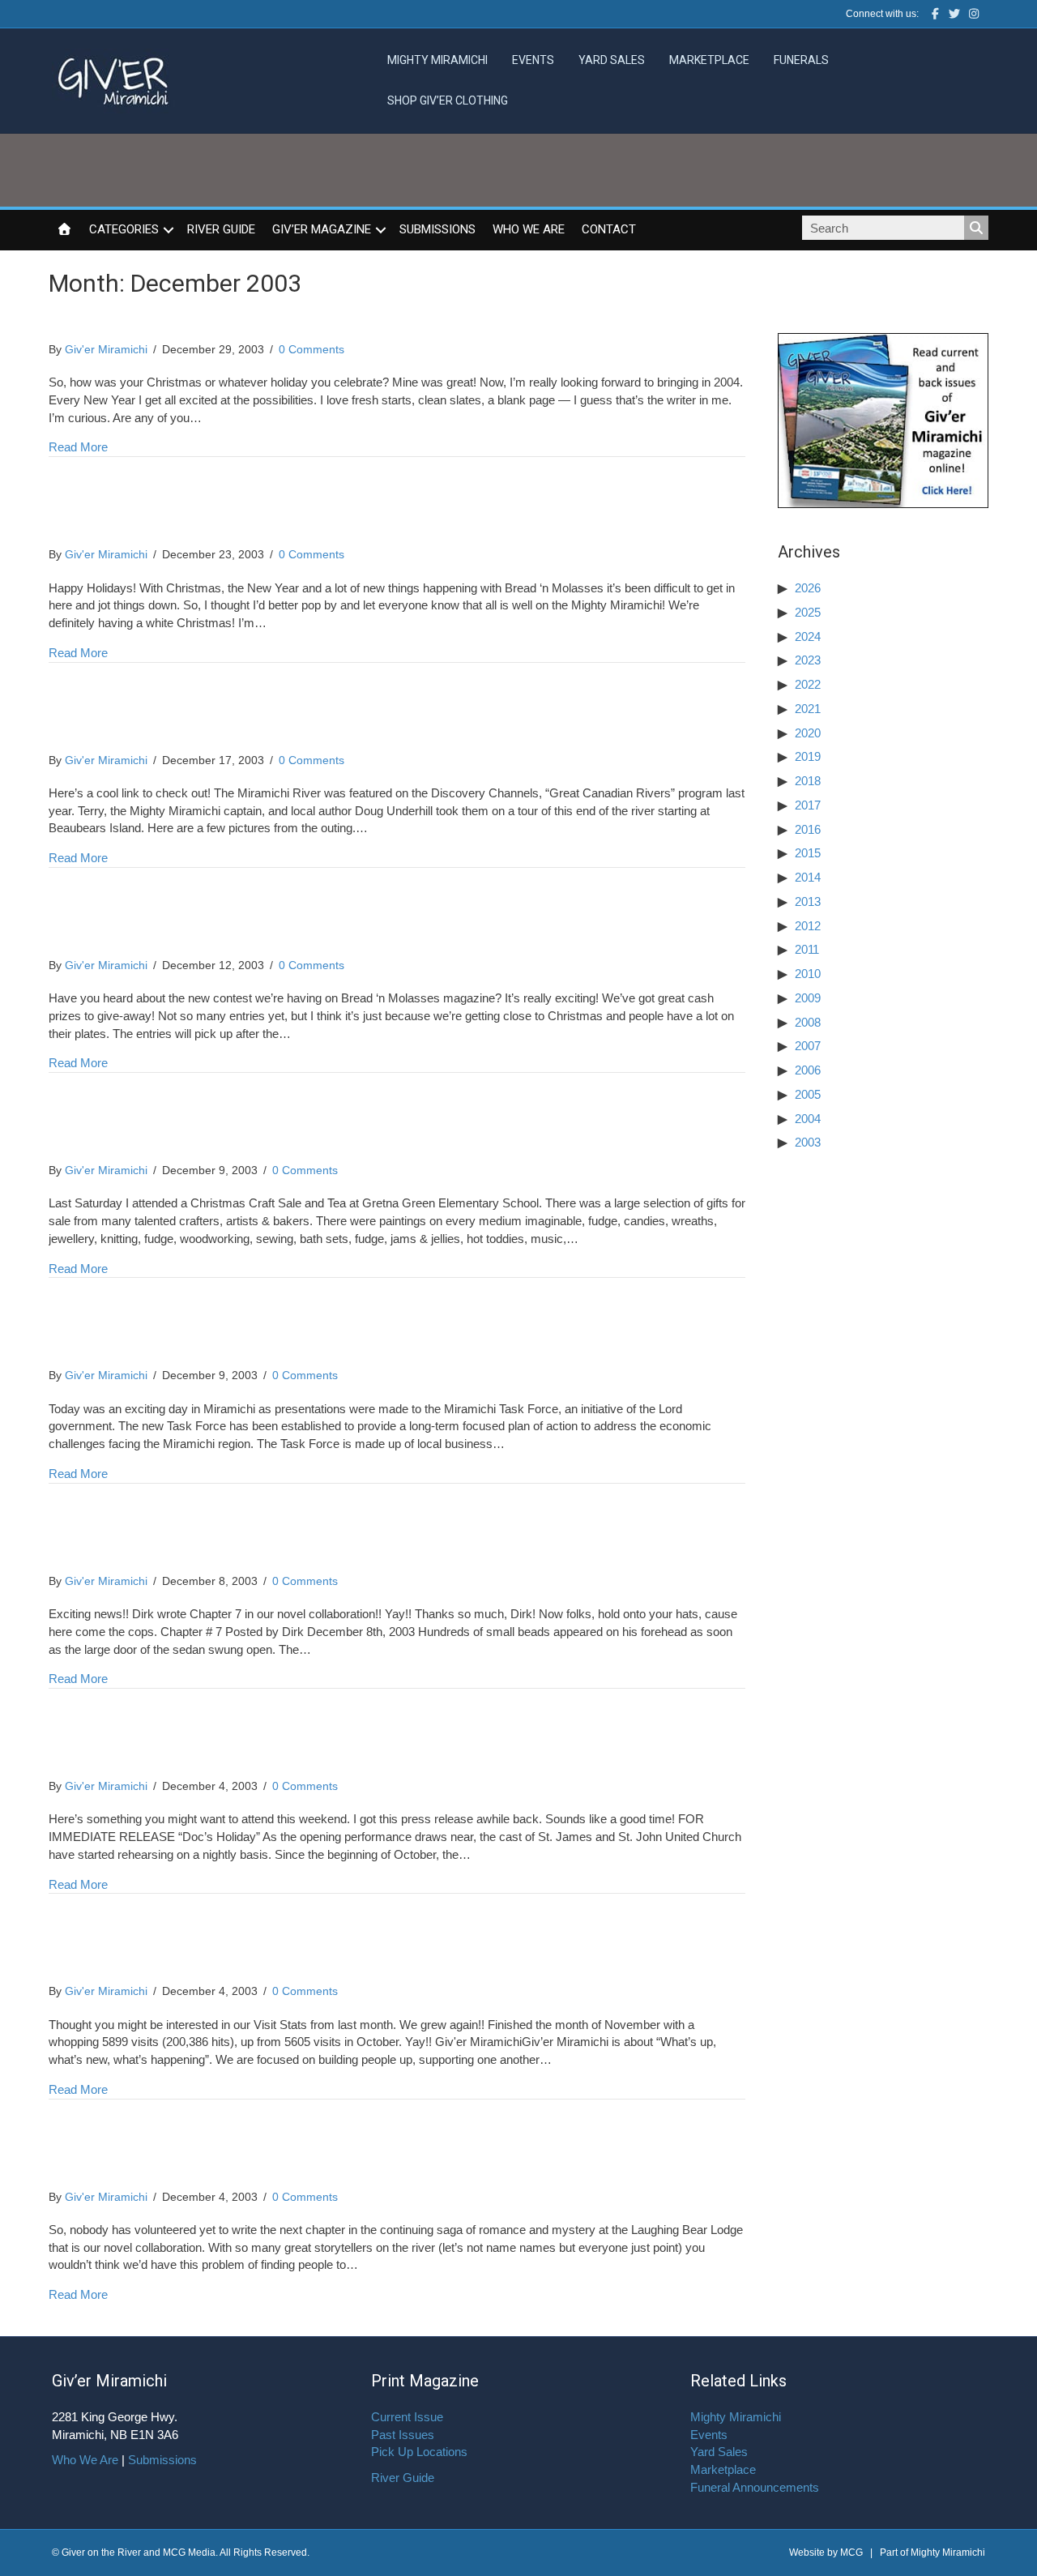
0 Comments (312, 349)
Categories (124, 229)
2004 (808, 1119)
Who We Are (529, 229)
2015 (808, 853)
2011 (807, 949)
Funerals (801, 60)
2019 (808, 756)
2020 (808, 733)
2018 (808, 781)
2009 (808, 998)
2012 (808, 926)
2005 (808, 1094)
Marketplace (709, 60)
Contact (609, 229)
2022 (808, 684)
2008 (808, 1022)
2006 (808, 1070)
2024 (808, 637)
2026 (808, 588)
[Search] (976, 228)
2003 (808, 1142)
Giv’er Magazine (322, 229)
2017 (808, 805)
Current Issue (407, 2417)
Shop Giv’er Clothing (448, 100)
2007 (808, 1046)
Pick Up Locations (419, 2452)
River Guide (221, 229)
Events (533, 60)
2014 (808, 877)
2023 (808, 660)
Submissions (437, 229)
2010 (808, 974)
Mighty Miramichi (437, 60)
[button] (169, 230)
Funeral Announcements (755, 2487)
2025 (808, 612)
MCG (851, 2553)
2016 (808, 829)
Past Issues (403, 2435)
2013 (808, 901)
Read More (78, 446)
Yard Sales (612, 60)
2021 (808, 709)
